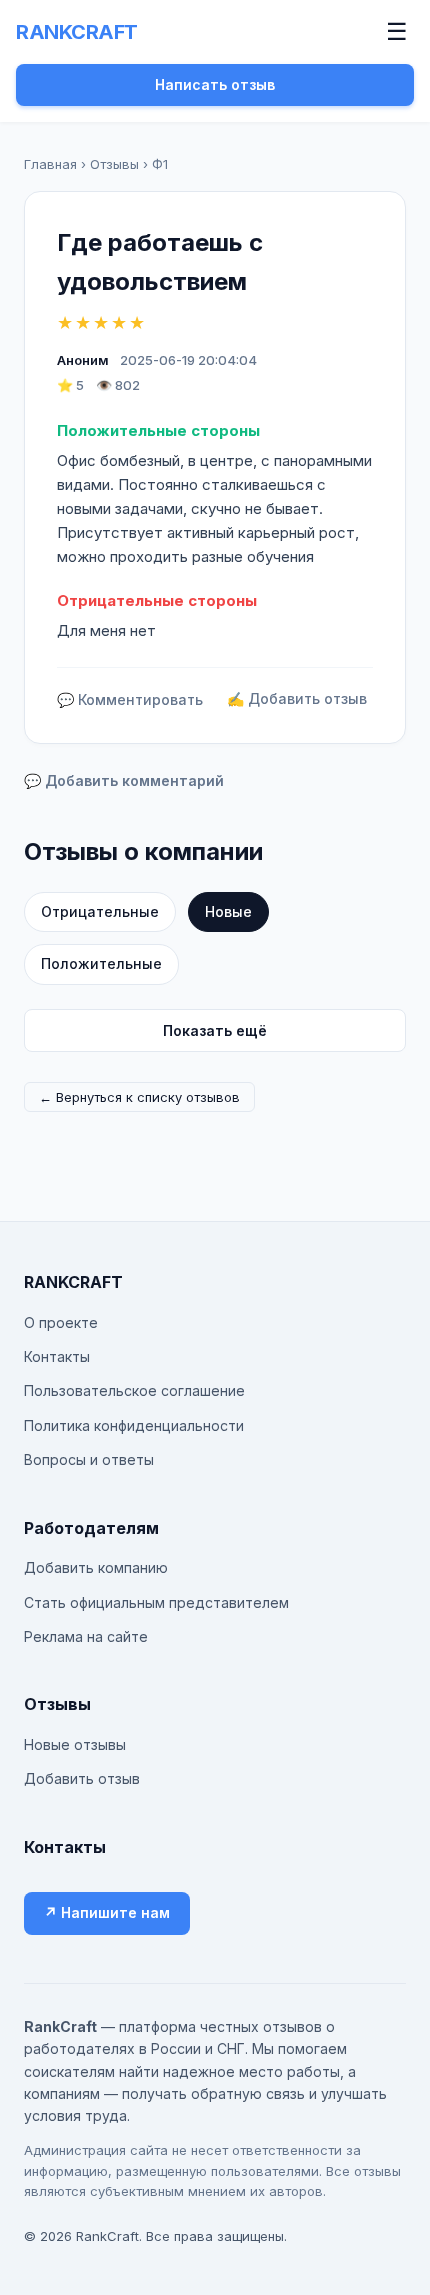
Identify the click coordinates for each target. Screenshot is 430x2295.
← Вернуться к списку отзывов (139, 1097)
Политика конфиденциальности (134, 1425)
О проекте (61, 1322)
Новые (228, 911)
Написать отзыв (215, 84)
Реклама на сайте (86, 1636)
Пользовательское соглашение (134, 1390)
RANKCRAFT (77, 32)
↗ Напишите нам (107, 1912)
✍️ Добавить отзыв (297, 698)
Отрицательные (100, 911)
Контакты (57, 1356)
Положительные (101, 963)
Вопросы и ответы (89, 1459)
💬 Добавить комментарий (124, 780)
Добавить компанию (96, 1567)
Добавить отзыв (82, 1778)
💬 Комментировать (130, 699)
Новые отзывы (75, 1744)
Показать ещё (215, 1030)
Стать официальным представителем (156, 1602)
